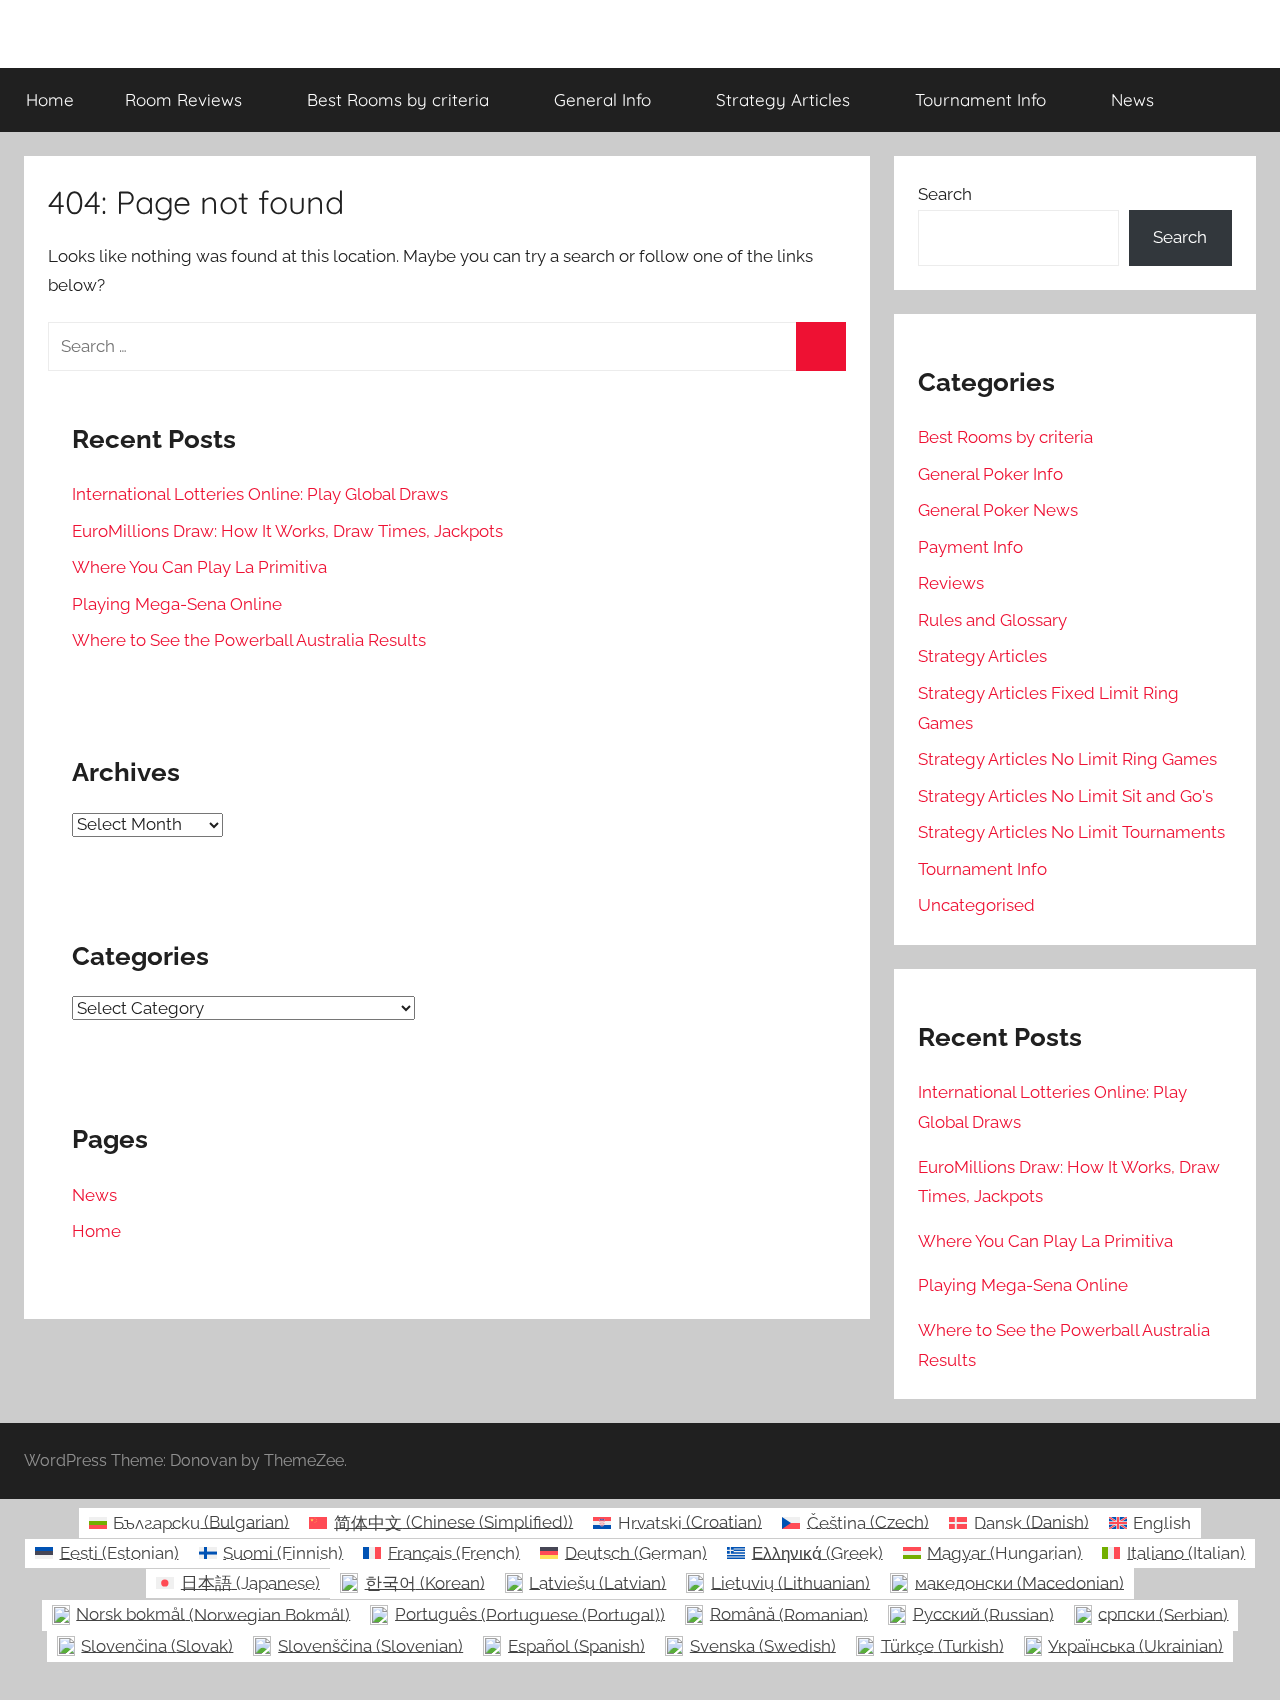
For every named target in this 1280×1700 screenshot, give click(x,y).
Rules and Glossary (992, 620)
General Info (602, 99)
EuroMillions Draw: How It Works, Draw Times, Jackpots (287, 531)
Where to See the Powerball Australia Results (249, 640)
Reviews (951, 583)
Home (50, 99)
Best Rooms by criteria (398, 99)
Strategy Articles (783, 99)
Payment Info (970, 547)
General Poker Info (990, 474)
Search (945, 194)
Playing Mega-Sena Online (177, 604)
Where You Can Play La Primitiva (199, 567)
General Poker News (998, 510)
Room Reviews (183, 99)
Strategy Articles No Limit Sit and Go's (1065, 796)
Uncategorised (976, 905)
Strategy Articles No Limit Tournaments (1071, 832)
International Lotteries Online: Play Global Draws (260, 494)
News (1132, 99)
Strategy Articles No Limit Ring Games (1067, 759)
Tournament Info (980, 99)
